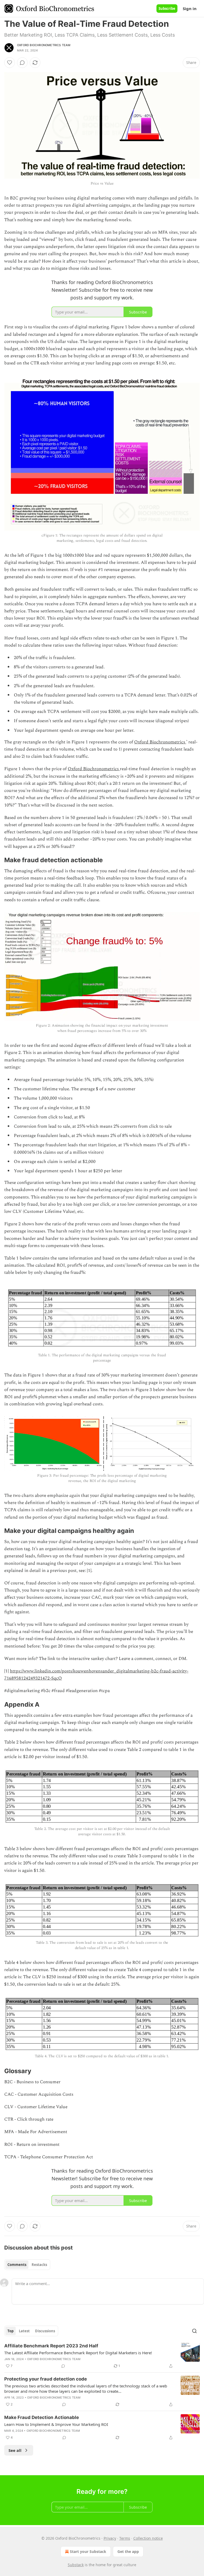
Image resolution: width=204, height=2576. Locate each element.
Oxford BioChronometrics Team (44, 45)
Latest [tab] (24, 2331)
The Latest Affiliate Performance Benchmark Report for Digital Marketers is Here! (78, 2353)
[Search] (194, 2331)
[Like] (10, 63)
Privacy (110, 2538)
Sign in (190, 8)
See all (15, 2450)
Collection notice (148, 2538)
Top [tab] (10, 2331)
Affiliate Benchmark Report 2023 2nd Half (51, 2346)
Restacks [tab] (39, 2265)
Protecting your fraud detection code (46, 2379)
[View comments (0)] (22, 63)
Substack (76, 2565)
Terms (125, 2538)
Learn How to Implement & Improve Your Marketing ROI (56, 2424)
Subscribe (167, 8)
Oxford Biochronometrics (160, 742)
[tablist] (27, 2265)
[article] (102, 2356)
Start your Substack (88, 2551)
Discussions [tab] (45, 2331)
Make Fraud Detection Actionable (42, 2417)
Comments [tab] (17, 2265)
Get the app (128, 2551)
